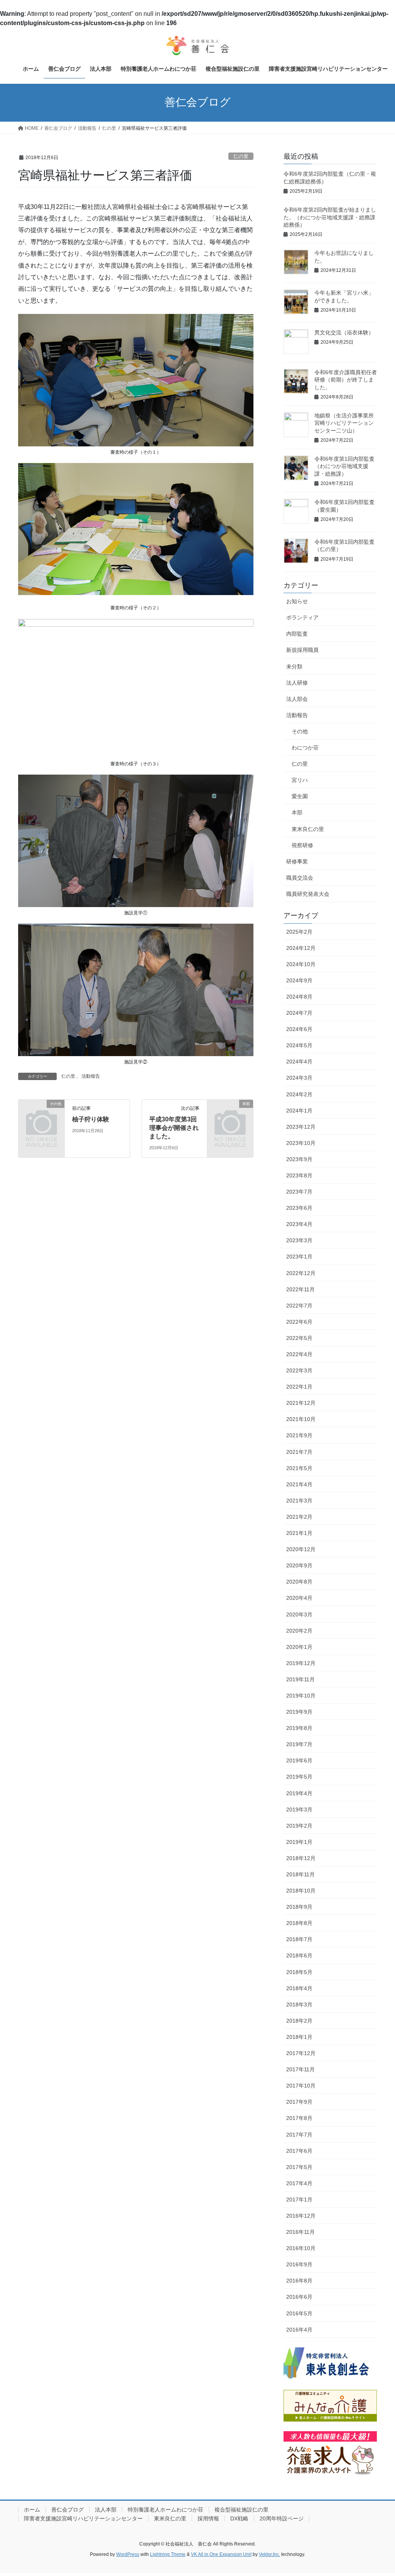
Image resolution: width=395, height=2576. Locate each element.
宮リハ (300, 780)
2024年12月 (301, 948)
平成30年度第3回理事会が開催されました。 (174, 1128)
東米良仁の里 (308, 829)
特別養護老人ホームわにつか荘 (165, 2510)
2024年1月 (299, 1111)
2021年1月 (299, 1533)
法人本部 (106, 2510)
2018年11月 (300, 1874)
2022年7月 (299, 1306)
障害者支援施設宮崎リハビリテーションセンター (83, 2518)
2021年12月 (301, 1403)
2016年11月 (300, 2232)
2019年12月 (301, 1663)
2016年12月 (301, 2216)
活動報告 (91, 1076)
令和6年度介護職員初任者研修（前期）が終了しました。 (346, 380)
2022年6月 (299, 1322)
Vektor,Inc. (269, 2554)
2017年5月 (299, 2167)
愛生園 (300, 796)
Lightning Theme (168, 2554)
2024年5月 (299, 1045)
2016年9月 (299, 2264)
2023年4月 (299, 1224)
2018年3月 (299, 2004)
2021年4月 (299, 1484)
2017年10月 (301, 2086)
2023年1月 (299, 1257)
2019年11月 (300, 1679)
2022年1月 (299, 1387)
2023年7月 (299, 1192)
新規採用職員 (302, 650)
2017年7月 (299, 2135)
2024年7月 (299, 1013)
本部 (297, 812)
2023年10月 (301, 1143)
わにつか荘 (305, 748)
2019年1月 (299, 1842)
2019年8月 (299, 1728)
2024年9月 (299, 980)
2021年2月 (299, 1517)
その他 (300, 731)
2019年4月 (299, 1793)
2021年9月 (299, 1435)
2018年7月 (299, 1939)
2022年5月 (299, 1338)
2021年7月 (299, 1452)
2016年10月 (301, 2248)
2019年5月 (299, 1777)
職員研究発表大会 (308, 894)
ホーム (32, 2510)
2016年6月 (299, 2297)
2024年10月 (301, 964)
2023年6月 (299, 1208)
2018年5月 (299, 1972)
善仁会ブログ (68, 2510)
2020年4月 (299, 1598)
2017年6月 (299, 2151)
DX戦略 (239, 2518)
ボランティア (302, 617)
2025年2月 (299, 932)
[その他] (41, 1113)
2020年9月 (299, 1565)
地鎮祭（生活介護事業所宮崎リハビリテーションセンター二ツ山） (344, 423)
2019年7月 (299, 1744)
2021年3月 (299, 1501)
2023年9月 (299, 1159)
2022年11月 (300, 1289)
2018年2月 (299, 2021)
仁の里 (241, 156)
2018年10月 (301, 1891)
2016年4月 (299, 2330)
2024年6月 (299, 1029)
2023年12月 (301, 1127)
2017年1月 (299, 2200)
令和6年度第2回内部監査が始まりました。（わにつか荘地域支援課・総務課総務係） (330, 217)
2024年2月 (299, 1094)
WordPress (128, 2554)
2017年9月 (299, 2102)
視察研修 (302, 845)
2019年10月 (301, 1696)
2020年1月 (299, 1647)
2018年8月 (299, 1923)
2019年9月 (299, 1712)
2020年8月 (299, 1582)
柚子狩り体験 (91, 1119)
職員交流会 (300, 878)
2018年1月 (299, 2037)
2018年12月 (301, 1858)
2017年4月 (299, 2183)
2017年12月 (301, 2053)
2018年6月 (299, 1955)
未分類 (294, 666)
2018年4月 (299, 1988)
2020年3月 (299, 1614)
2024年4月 (299, 1062)
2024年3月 (299, 1078)
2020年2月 (299, 1631)
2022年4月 (299, 1354)
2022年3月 (299, 1370)
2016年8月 (299, 2281)
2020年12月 (301, 1549)
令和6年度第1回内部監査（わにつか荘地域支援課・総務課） (344, 466)
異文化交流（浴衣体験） (344, 332)
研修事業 (297, 861)
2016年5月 (299, 2313)
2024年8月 (299, 997)
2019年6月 (299, 1760)
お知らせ (297, 601)
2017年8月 (299, 2118)
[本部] (230, 1113)
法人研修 (297, 683)
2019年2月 (299, 1826)
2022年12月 (301, 1273)
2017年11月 (300, 2069)
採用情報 (208, 2518)
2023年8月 (299, 1175)
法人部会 (297, 699)
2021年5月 (299, 1468)
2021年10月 (301, 1419)
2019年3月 (299, 1809)
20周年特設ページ (282, 2518)
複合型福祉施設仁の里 (241, 2510)
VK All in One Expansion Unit (221, 2554)
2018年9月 (299, 1907)
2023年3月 (299, 1240)
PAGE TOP (378, 2492)
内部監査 (297, 634)
